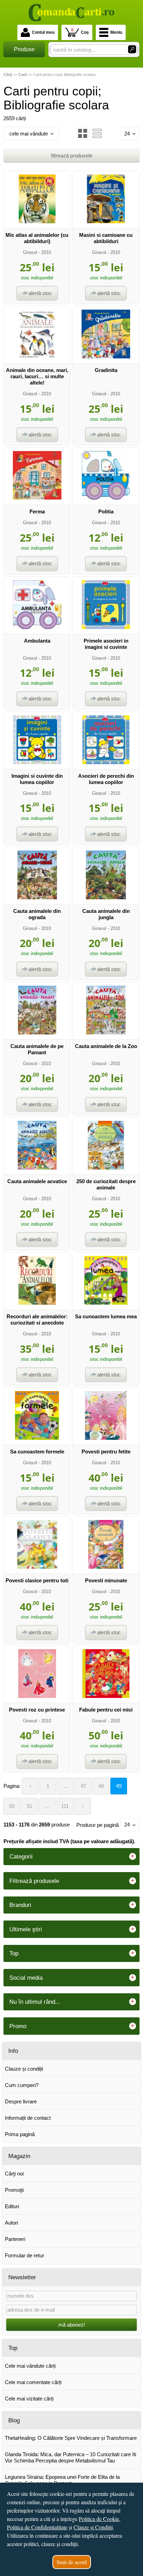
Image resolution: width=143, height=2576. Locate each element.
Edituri (12, 2206)
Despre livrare (21, 2101)
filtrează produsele (72, 156)
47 (83, 1786)
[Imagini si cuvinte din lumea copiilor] (37, 762)
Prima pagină (20, 2134)
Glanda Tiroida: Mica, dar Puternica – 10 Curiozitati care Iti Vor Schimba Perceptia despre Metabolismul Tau (70, 2457)
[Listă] (97, 133)
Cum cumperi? (22, 2085)
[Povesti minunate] (106, 1567)
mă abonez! (72, 2325)
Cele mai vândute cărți (30, 2366)
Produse (24, 49)
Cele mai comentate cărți (33, 2382)
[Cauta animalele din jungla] (106, 897)
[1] (132, 49)
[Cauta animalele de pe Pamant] (37, 1033)
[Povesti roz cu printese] (37, 1696)
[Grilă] (83, 133)
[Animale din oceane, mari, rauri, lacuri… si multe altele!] (37, 356)
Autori (11, 2223)
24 (127, 134)
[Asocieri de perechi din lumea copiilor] (106, 762)
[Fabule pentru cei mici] (106, 1696)
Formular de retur (24, 2255)
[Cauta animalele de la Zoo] (106, 1033)
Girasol (30, 252)
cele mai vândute (29, 134)
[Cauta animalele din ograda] (37, 897)
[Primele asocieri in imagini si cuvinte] (106, 627)
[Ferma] (37, 498)
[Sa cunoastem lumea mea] (106, 1303)
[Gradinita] (106, 356)
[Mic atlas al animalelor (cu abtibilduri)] (37, 221)
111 (65, 1806)
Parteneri (15, 2239)
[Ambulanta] (37, 627)
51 (30, 1806)
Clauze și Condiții (93, 2527)
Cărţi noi (14, 2174)
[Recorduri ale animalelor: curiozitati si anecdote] (37, 1303)
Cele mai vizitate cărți (29, 2399)
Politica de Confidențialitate (37, 2527)
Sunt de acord (72, 2562)
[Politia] (106, 498)
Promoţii (14, 2190)
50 (12, 1806)
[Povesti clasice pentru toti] (37, 1567)
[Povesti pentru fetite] (106, 1438)
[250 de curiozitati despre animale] (106, 1168)
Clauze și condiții (24, 2069)
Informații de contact (28, 2118)
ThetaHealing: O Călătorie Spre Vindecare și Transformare (71, 2438)
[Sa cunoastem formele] (37, 1438)
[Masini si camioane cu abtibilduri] (106, 221)
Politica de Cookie (99, 2519)
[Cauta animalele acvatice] (37, 1168)
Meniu (116, 32)
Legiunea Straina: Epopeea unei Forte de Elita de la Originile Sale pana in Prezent (62, 2480)
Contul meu (43, 32)
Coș (80, 31)
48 (101, 1786)
